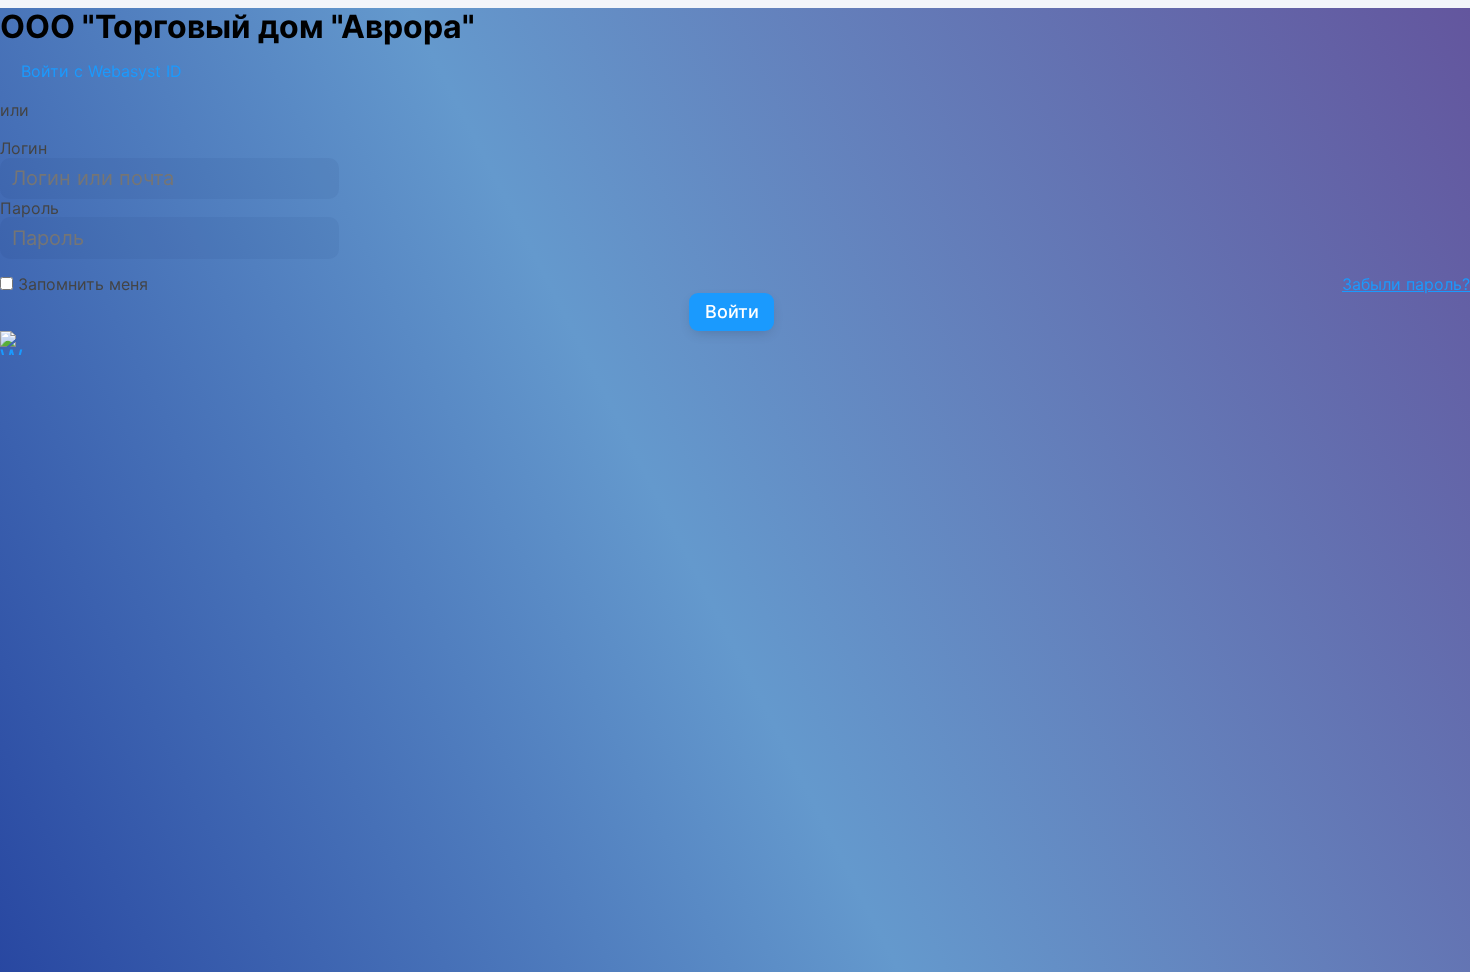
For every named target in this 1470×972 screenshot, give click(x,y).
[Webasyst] (12, 360)
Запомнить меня (80, 284)
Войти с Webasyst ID (99, 71)
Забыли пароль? (1406, 284)
